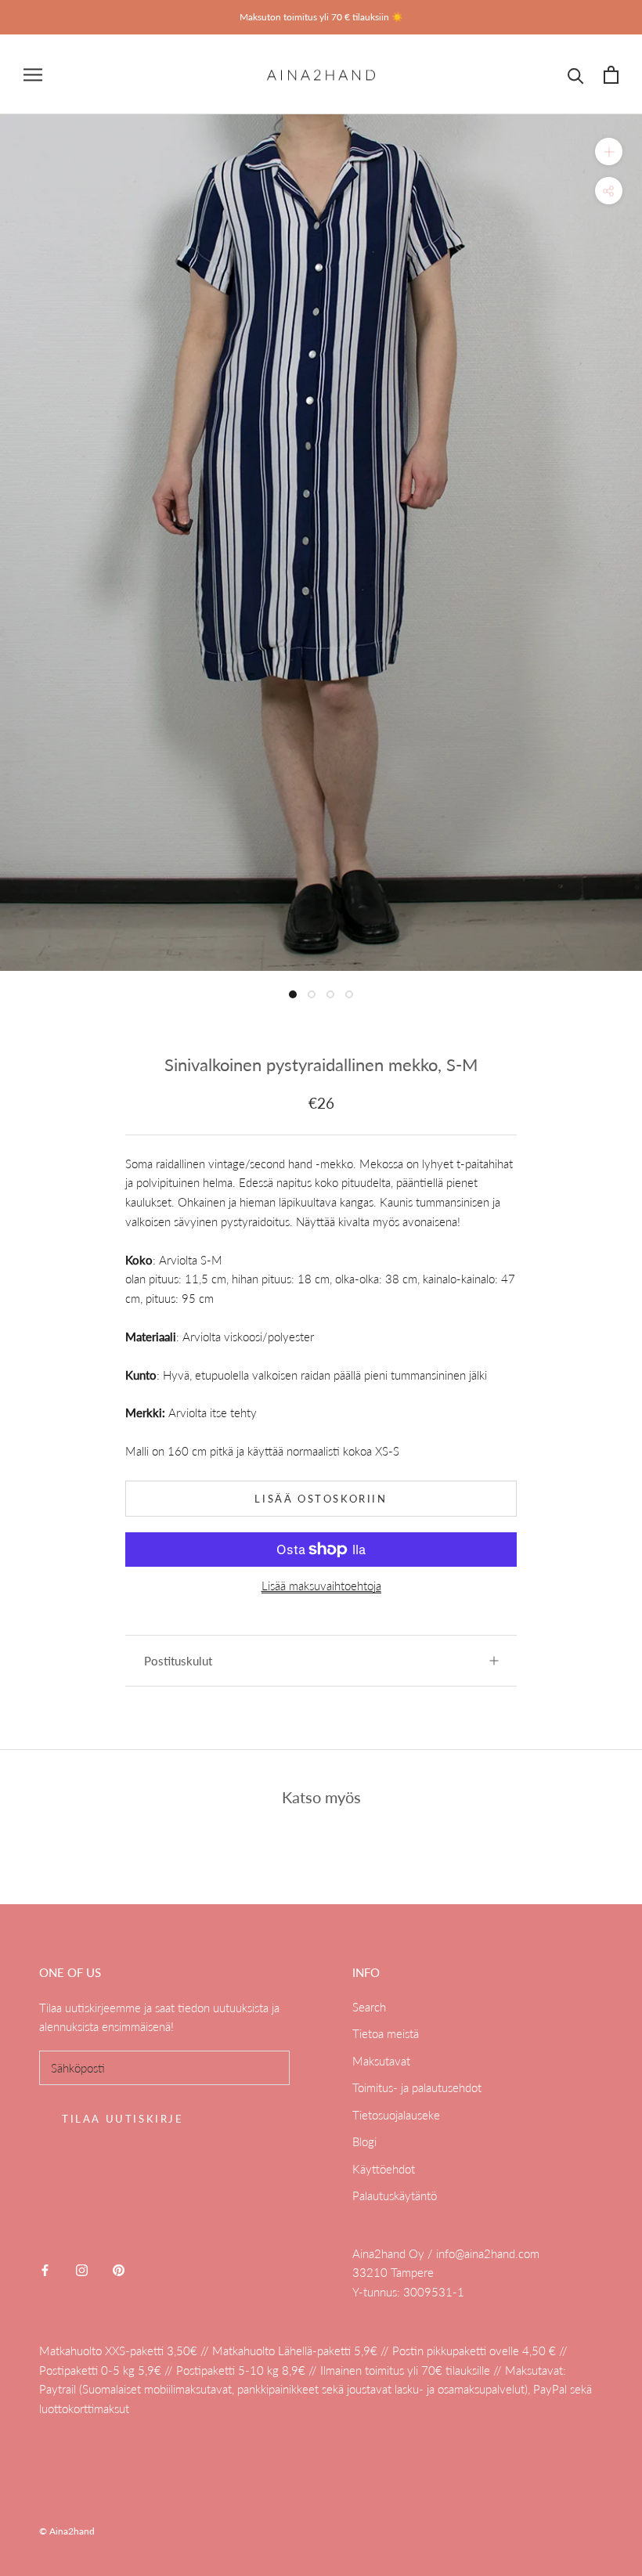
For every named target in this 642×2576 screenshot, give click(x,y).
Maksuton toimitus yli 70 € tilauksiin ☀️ (321, 17)
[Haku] (576, 75)
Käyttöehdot (384, 2169)
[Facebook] (45, 2269)
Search (369, 2007)
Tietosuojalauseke (396, 2115)
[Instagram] (82, 2269)
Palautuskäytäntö (395, 2195)
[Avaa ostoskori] (611, 75)
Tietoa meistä (386, 2033)
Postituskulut (178, 1661)
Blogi (364, 2141)
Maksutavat (381, 2061)
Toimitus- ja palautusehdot (417, 2087)
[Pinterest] (119, 2269)
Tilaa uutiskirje (123, 2119)
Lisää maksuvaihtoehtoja (321, 1586)
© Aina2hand (67, 2531)
